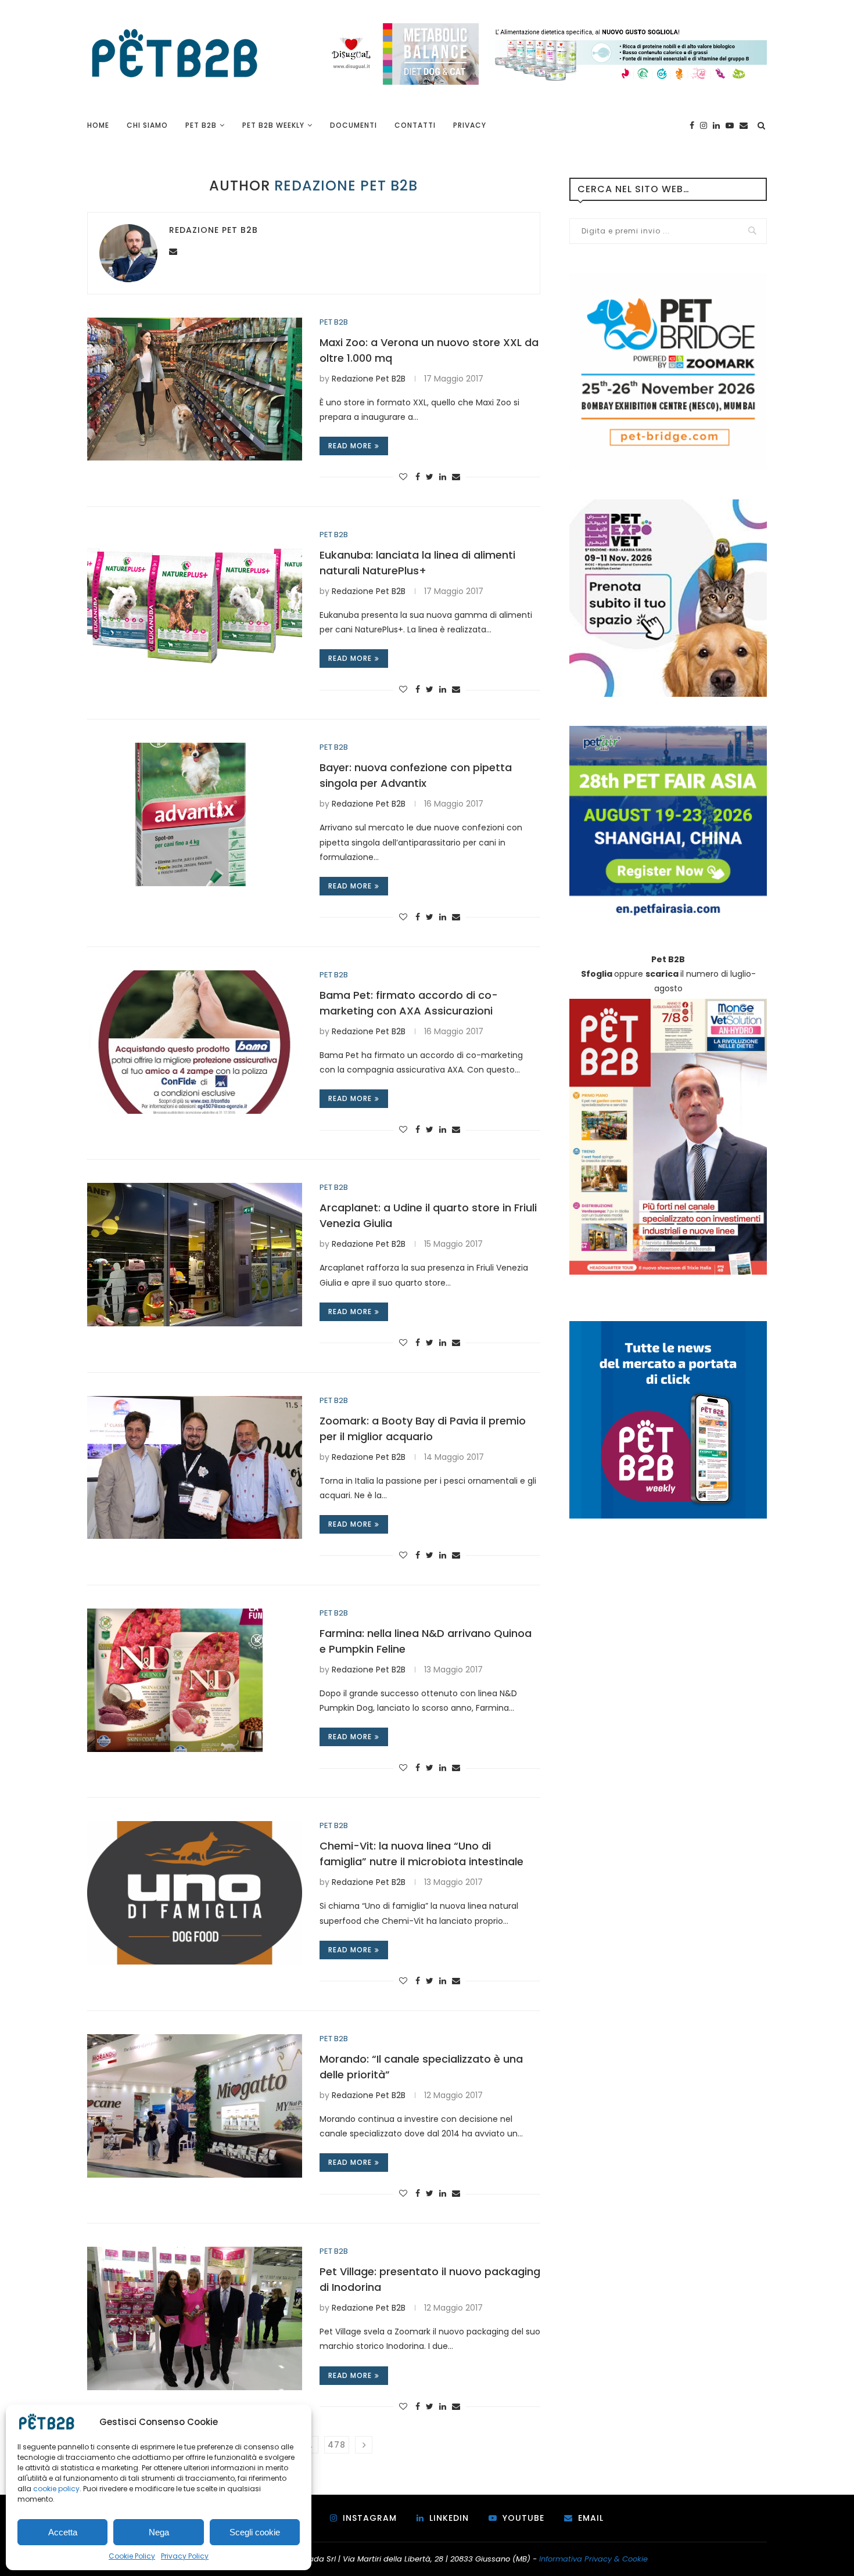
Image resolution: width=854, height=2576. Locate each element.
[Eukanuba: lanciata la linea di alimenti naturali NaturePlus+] (195, 602)
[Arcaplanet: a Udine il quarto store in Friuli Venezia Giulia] (195, 1255)
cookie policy (56, 2489)
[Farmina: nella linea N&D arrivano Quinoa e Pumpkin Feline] (195, 1680)
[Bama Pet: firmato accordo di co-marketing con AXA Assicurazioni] (195, 1042)
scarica (662, 974)
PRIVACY (470, 125)
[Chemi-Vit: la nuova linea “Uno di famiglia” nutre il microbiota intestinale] (195, 1893)
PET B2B (201, 125)
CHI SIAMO (147, 125)
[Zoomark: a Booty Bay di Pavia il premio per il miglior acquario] (195, 1468)
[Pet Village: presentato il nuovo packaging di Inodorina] (195, 2318)
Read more (350, 446)
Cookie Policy (132, 2556)
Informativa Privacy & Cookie (593, 2559)
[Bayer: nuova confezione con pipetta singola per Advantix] (195, 814)
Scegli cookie (255, 2532)
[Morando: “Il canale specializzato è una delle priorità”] (195, 2106)
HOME (98, 125)
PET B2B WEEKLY (273, 125)
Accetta (63, 2532)
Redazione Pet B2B (214, 230)
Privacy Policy (185, 2556)
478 (337, 2445)
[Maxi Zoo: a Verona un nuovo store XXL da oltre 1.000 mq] (195, 389)
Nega (159, 2532)
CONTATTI (415, 125)
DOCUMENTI (354, 125)
